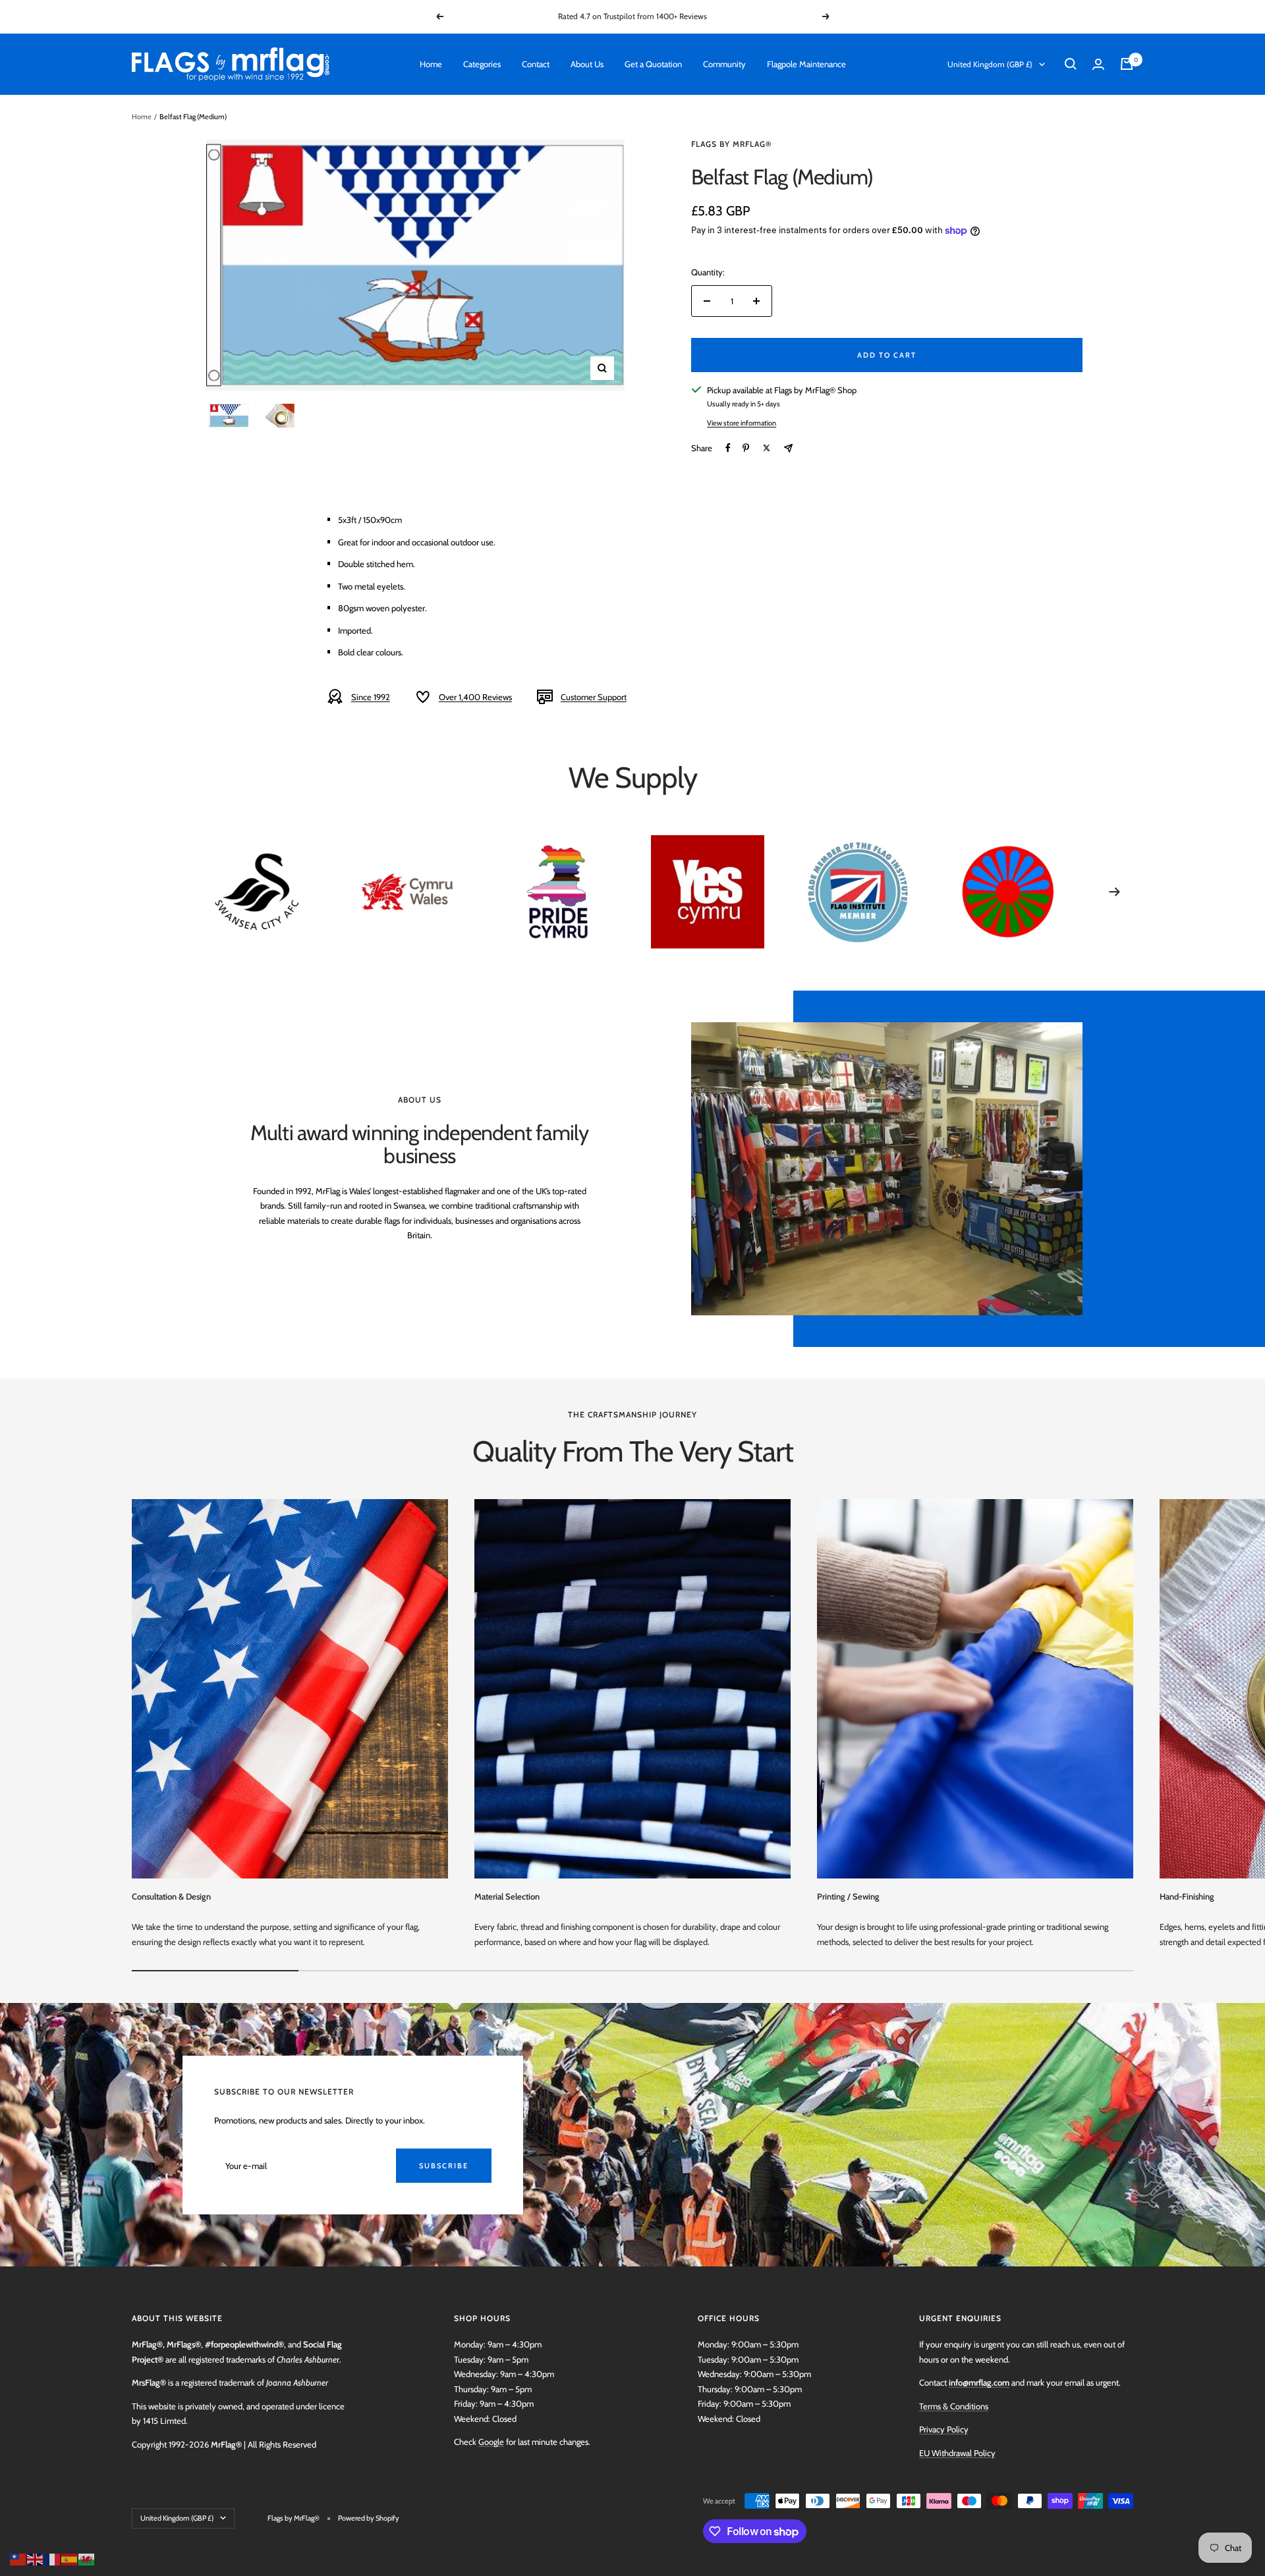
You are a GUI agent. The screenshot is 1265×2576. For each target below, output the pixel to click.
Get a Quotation (653, 64)
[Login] (1098, 64)
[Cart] (1127, 64)
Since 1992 (371, 697)
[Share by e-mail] (788, 448)
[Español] (70, 2558)
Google (491, 2442)
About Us (587, 64)
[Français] (53, 2558)
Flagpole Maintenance (806, 64)
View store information (742, 423)
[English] (36, 2558)
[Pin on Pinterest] (746, 448)
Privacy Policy (944, 2429)
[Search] (1071, 64)
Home (431, 64)
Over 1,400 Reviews (475, 697)
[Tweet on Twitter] (767, 448)
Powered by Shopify (369, 2518)
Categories (482, 64)
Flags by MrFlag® (732, 144)
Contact (536, 64)
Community (724, 64)
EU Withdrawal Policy (957, 2453)
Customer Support (594, 697)
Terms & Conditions (954, 2406)
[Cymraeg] (87, 2558)
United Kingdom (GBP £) (990, 64)
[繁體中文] (18, 2558)
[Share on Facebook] (728, 448)
